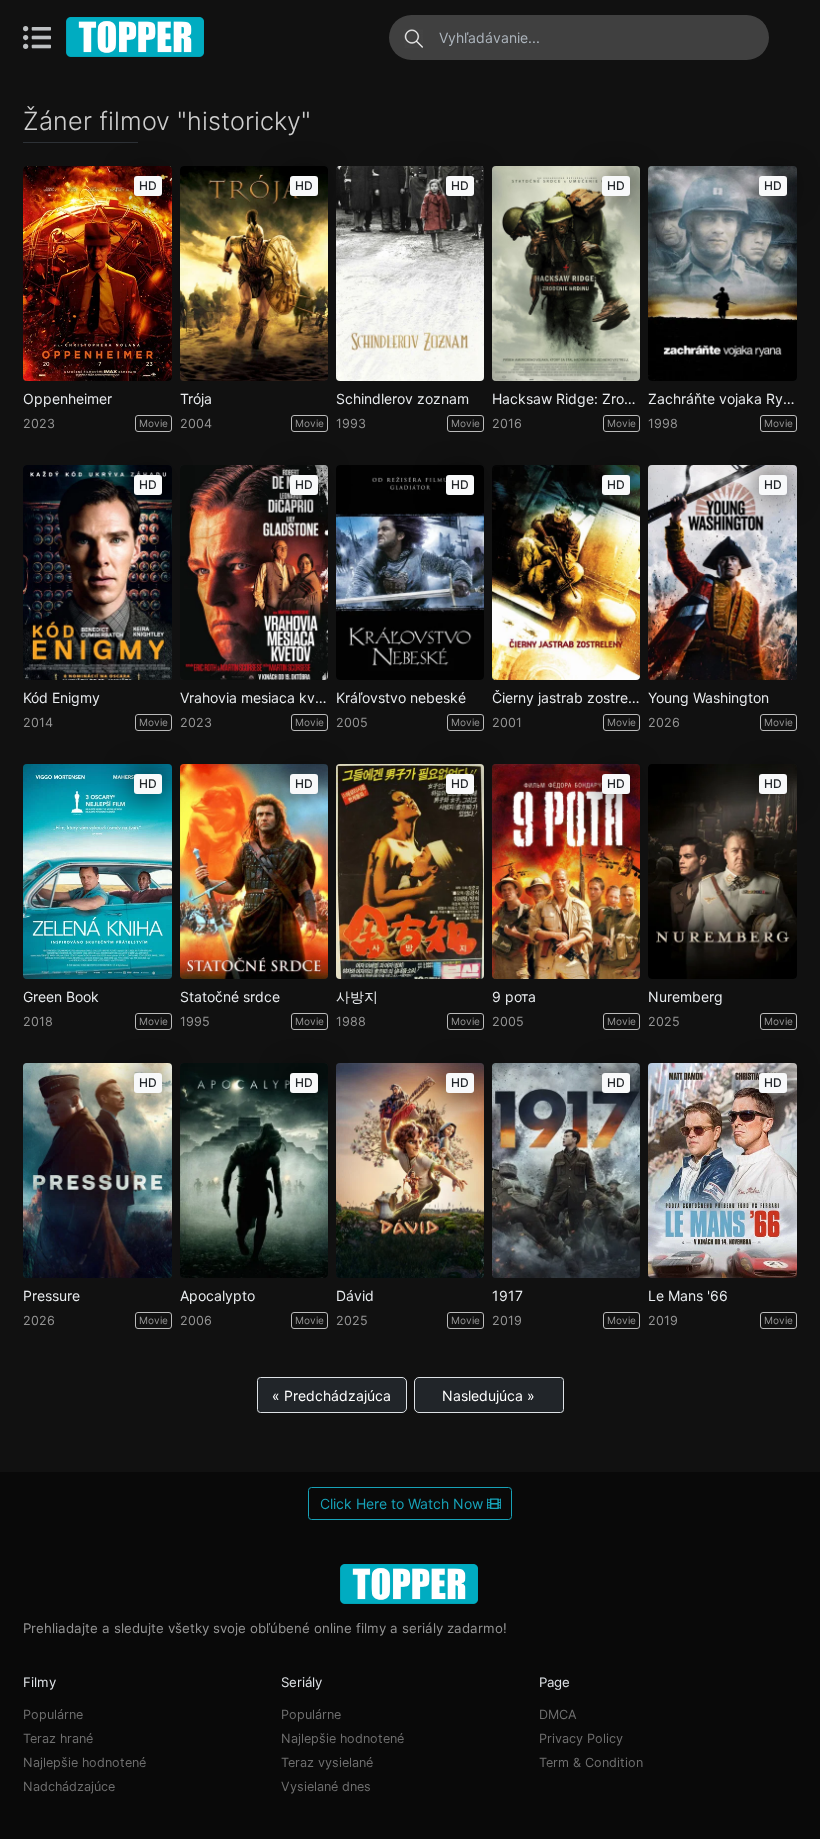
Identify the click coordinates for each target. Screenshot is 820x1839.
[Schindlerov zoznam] (410, 273)
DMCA (558, 1714)
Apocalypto (217, 1296)
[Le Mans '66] (722, 1170)
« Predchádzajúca (331, 1395)
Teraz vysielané (327, 1762)
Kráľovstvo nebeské (401, 698)
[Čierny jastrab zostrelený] (566, 572)
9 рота (514, 997)
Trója (196, 399)
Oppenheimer (67, 399)
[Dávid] (410, 1170)
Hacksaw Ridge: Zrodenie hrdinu (566, 399)
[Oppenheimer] (97, 273)
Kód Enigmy (61, 698)
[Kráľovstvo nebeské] (410, 572)
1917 (507, 1296)
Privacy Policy (581, 1738)
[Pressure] (97, 1170)
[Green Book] (97, 871)
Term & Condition (591, 1762)
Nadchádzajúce (69, 1786)
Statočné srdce (230, 997)
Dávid (355, 1296)
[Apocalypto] (254, 1170)
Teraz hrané (58, 1738)
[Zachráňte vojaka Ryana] (722, 273)
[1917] (566, 1170)
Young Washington (708, 698)
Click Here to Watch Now (403, 1503)
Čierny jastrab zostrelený (566, 698)
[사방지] (410, 871)
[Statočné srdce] (254, 871)
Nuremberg (685, 997)
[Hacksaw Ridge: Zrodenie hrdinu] (566, 273)
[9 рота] (566, 871)
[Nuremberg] (722, 871)
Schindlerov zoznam (402, 399)
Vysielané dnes (326, 1786)
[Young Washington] (722, 572)
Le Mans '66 (688, 1296)
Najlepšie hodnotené (84, 1762)
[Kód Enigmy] (97, 572)
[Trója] (254, 273)
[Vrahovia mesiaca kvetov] (254, 572)
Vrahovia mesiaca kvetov (254, 698)
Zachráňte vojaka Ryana (722, 399)
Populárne (53, 1714)
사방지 (357, 997)
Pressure (51, 1296)
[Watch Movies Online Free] (136, 37)
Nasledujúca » (488, 1395)
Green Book (61, 997)
